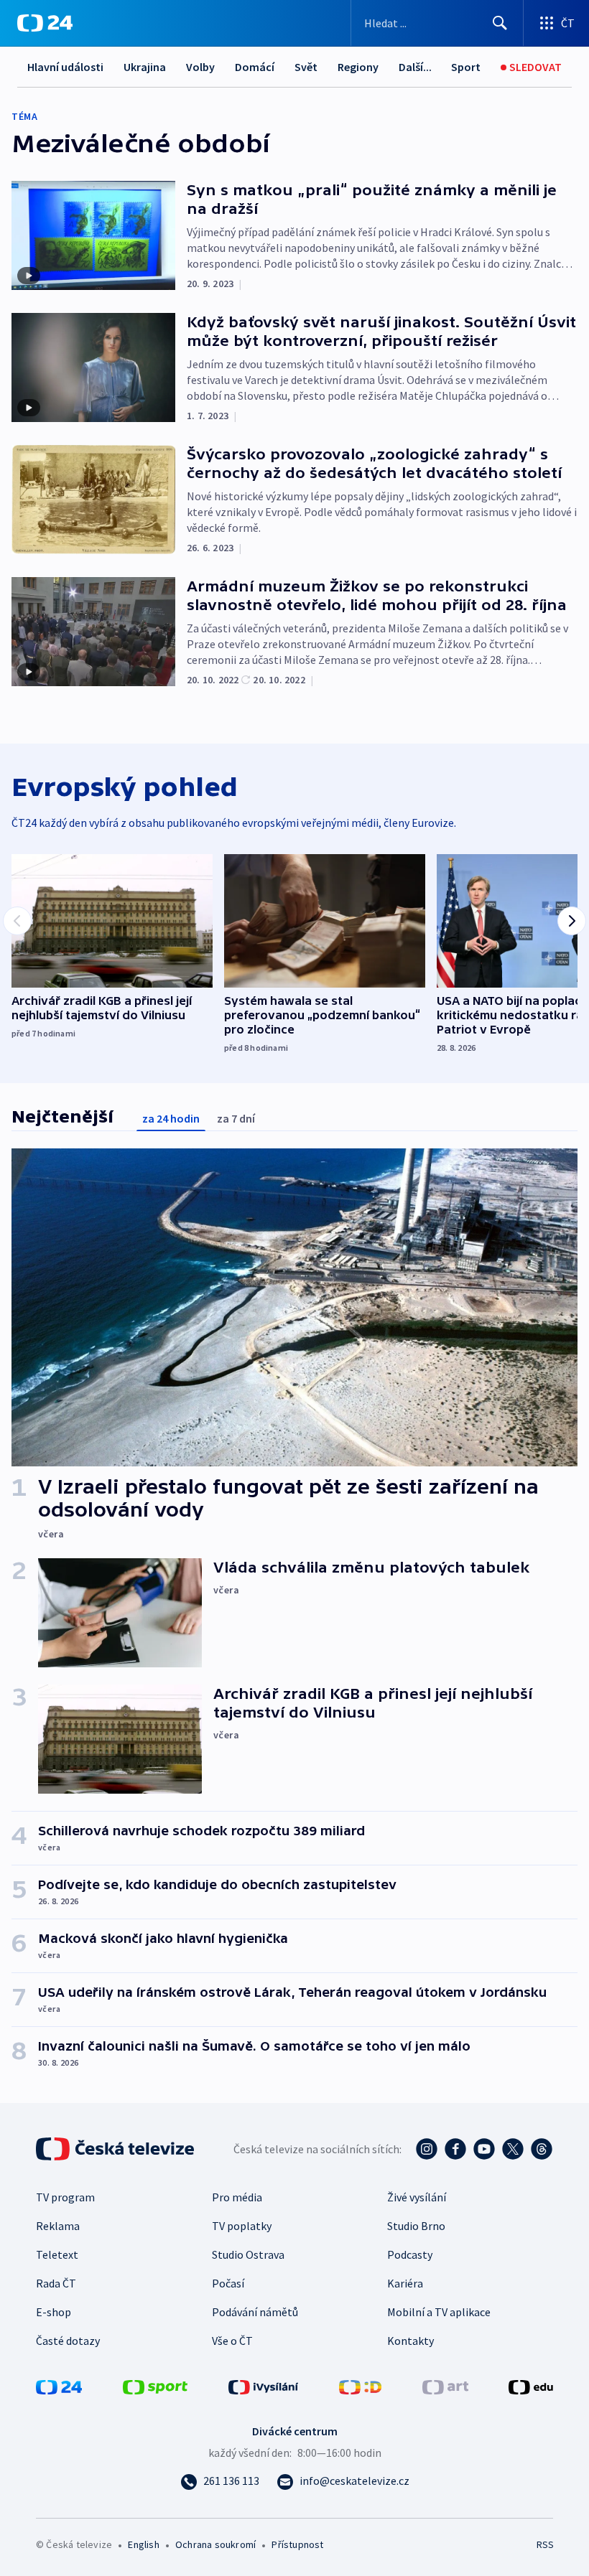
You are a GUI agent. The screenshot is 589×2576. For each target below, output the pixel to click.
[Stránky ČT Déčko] (360, 2386)
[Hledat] (500, 23)
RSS (545, 2544)
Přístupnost (297, 2544)
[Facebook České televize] (455, 2149)
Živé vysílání (417, 2197)
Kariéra (405, 2283)
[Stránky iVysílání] (264, 2386)
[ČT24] (45, 23)
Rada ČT (56, 2283)
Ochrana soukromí (215, 2544)
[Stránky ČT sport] (155, 2386)
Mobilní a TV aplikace (439, 2312)
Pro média (237, 2197)
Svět (306, 67)
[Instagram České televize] (427, 2149)
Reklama (58, 2226)
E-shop (54, 2312)
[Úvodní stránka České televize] (116, 2149)
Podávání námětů (255, 2312)
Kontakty (411, 2341)
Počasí (228, 2283)
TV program (65, 2197)
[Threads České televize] (542, 2149)
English (143, 2544)
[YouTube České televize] (484, 2149)
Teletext (57, 2254)
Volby (200, 67)
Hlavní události (65, 67)
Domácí (255, 67)
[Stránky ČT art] (445, 2386)
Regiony (358, 67)
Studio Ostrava (248, 2254)
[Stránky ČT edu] (531, 2386)
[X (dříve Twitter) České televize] (513, 2149)
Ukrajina (145, 67)
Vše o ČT (232, 2341)
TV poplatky (242, 2226)
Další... (415, 67)
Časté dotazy (68, 2341)
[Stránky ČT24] (59, 2386)
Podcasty (410, 2254)
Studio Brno (416, 2226)
